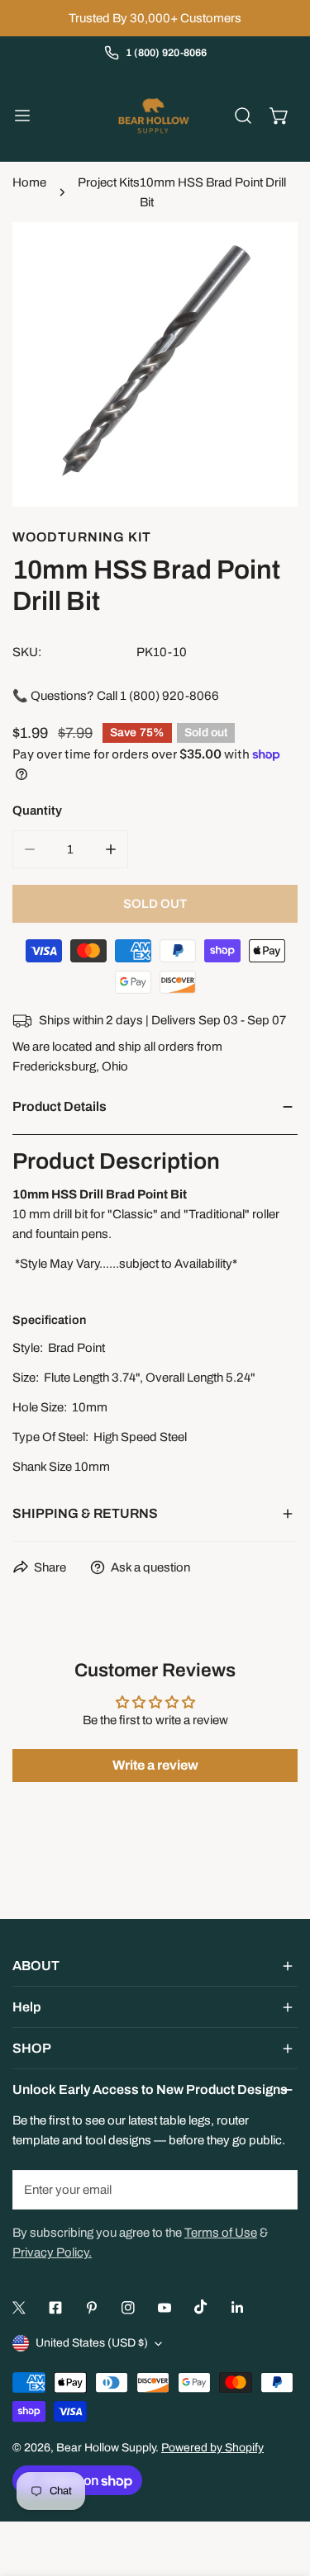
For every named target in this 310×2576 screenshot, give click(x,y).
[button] (279, 116)
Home (29, 182)
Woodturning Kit (82, 537)
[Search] (243, 116)
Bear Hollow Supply (106, 2448)
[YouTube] (165, 2308)
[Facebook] (55, 2308)
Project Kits (109, 182)
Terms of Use (221, 2233)
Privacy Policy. (52, 2252)
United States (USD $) (92, 2343)
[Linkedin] (237, 2308)
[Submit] (276, 2189)
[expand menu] (22, 116)
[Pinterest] (92, 2308)
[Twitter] (19, 2308)
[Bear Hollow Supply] (154, 116)
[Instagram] (128, 2308)
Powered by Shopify (212, 2448)
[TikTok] (201, 2307)
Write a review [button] (155, 1765)
